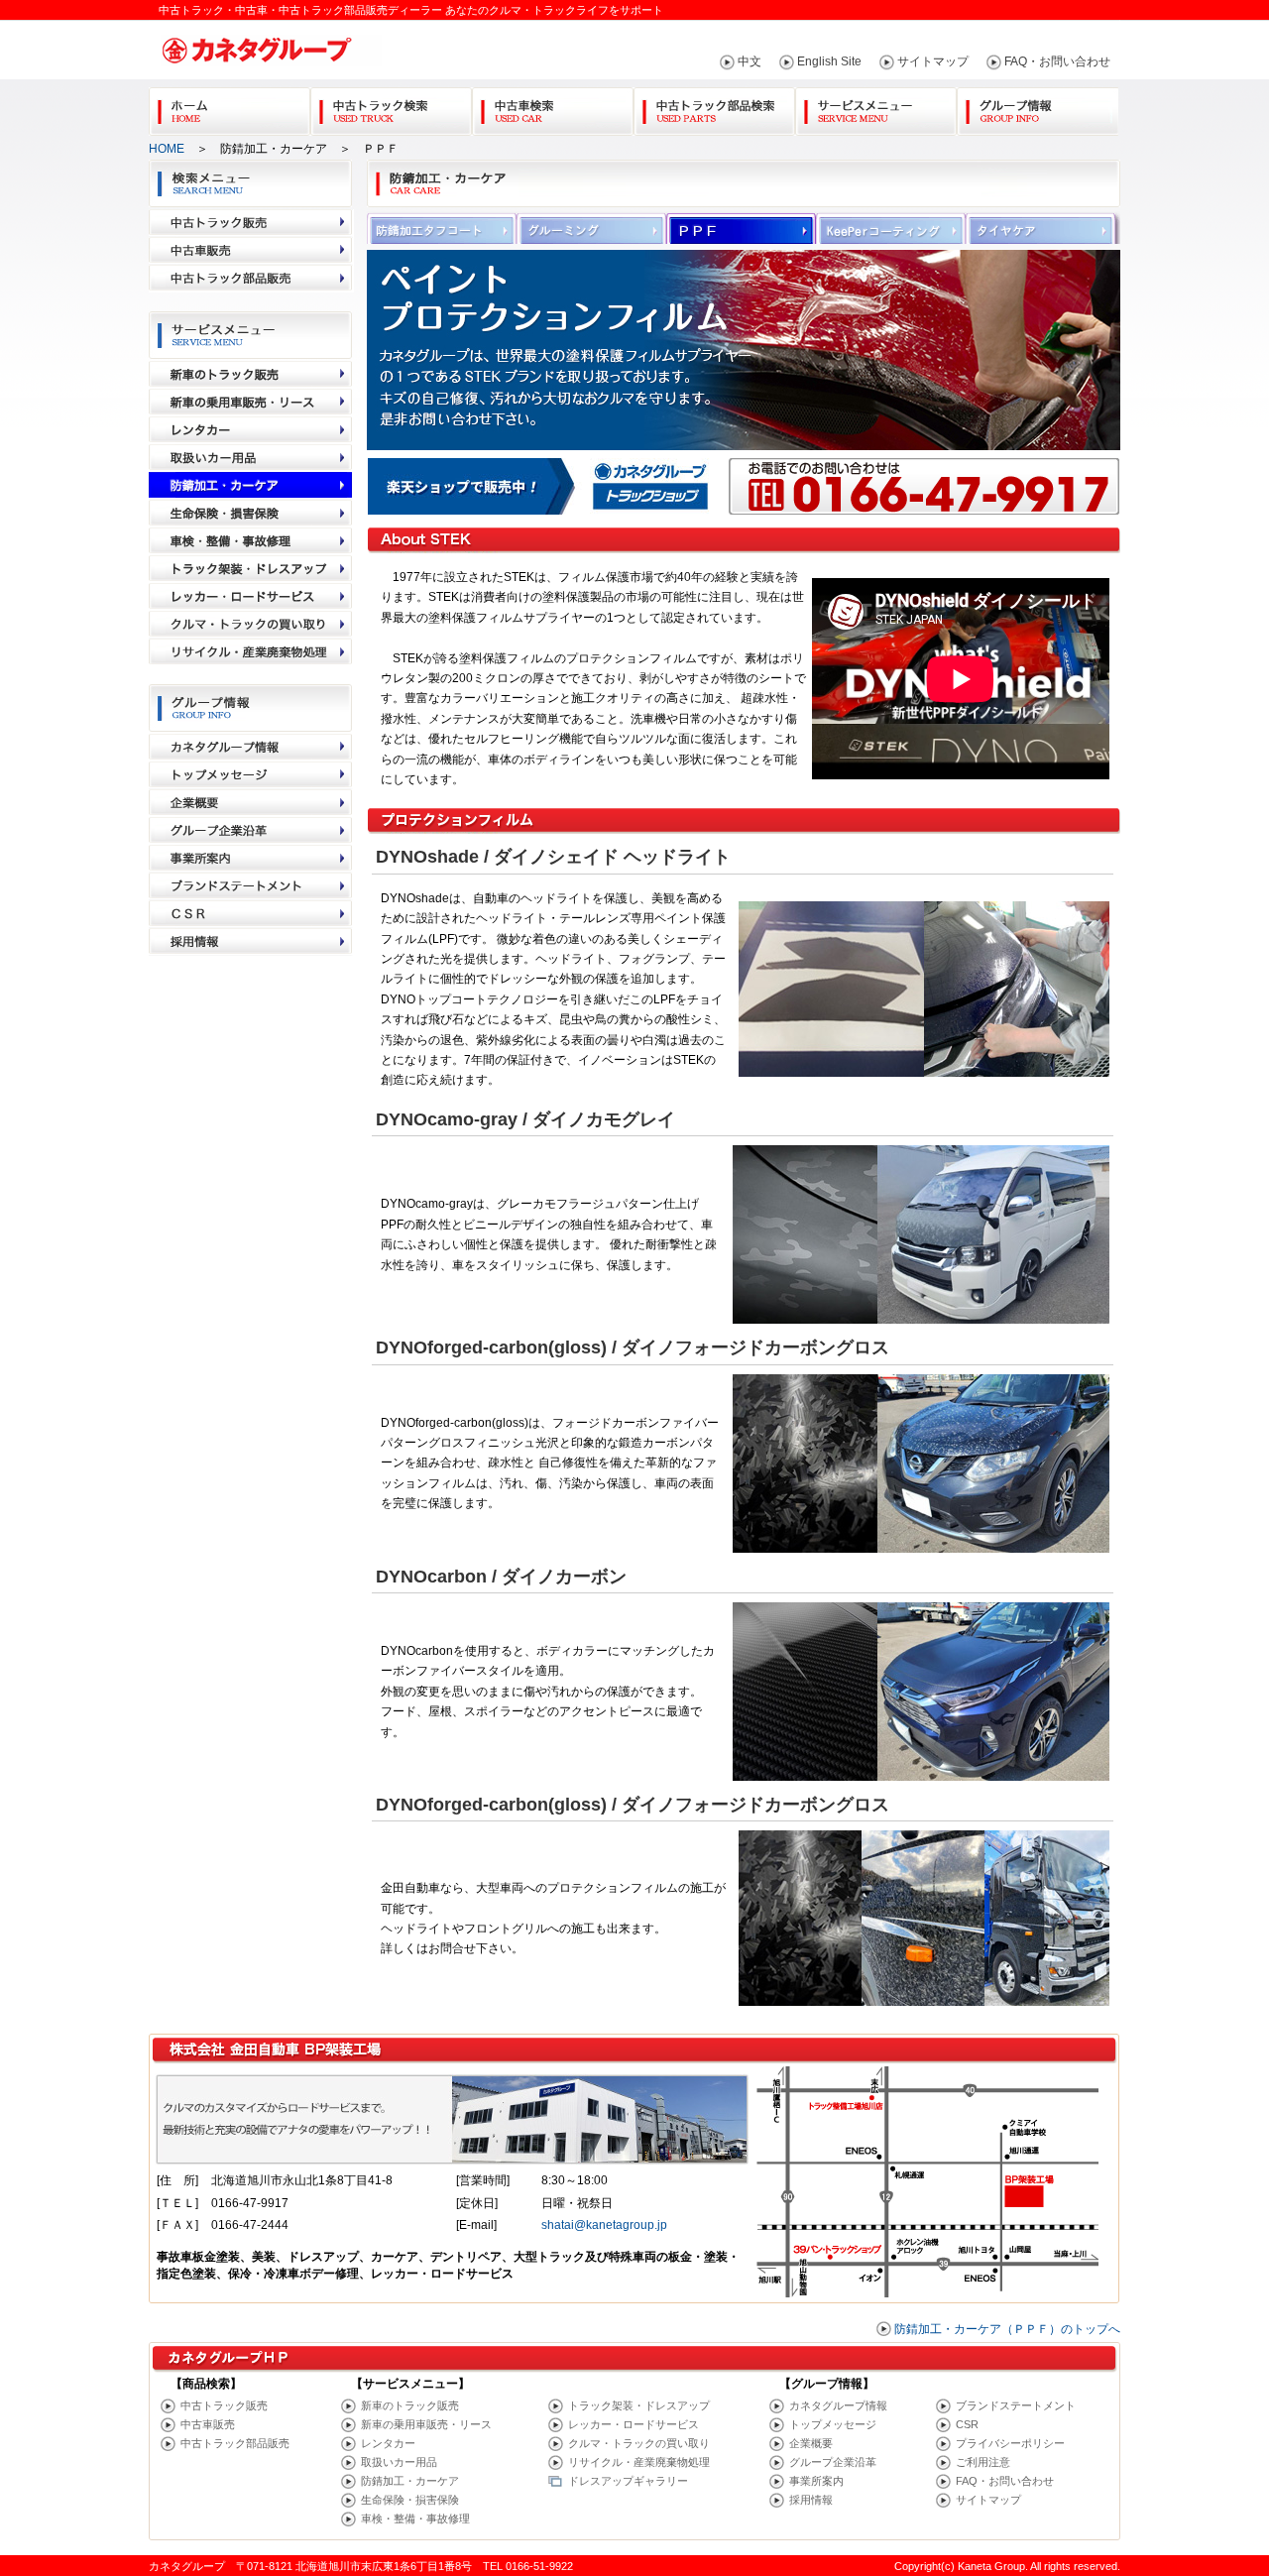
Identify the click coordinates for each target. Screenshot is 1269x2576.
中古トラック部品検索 (714, 108)
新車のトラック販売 (410, 2405)
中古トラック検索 (391, 108)
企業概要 (811, 2443)
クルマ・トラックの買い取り (639, 2443)
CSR (967, 2424)
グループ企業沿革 (833, 2462)
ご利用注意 (983, 2462)
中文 (750, 61)
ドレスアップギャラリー (628, 2481)
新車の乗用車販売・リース (426, 2424)
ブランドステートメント (1016, 2405)
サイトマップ (933, 61)
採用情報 (811, 2500)
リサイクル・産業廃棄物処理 (639, 2462)
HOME (167, 149)
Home (230, 108)
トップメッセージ (833, 2424)
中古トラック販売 (224, 2405)
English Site (829, 61)
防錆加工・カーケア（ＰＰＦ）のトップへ (1007, 2329)
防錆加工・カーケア (410, 2481)
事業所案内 (816, 2481)
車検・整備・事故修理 (415, 2518)
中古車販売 (208, 2424)
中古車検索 (553, 108)
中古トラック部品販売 (235, 2443)
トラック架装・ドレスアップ (639, 2405)
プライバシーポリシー (1010, 2443)
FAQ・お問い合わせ (1057, 61)
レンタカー (388, 2443)
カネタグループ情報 (838, 2405)
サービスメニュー (876, 108)
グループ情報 (1038, 108)
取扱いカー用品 (399, 2462)
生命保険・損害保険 (410, 2500)
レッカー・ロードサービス (634, 2424)
